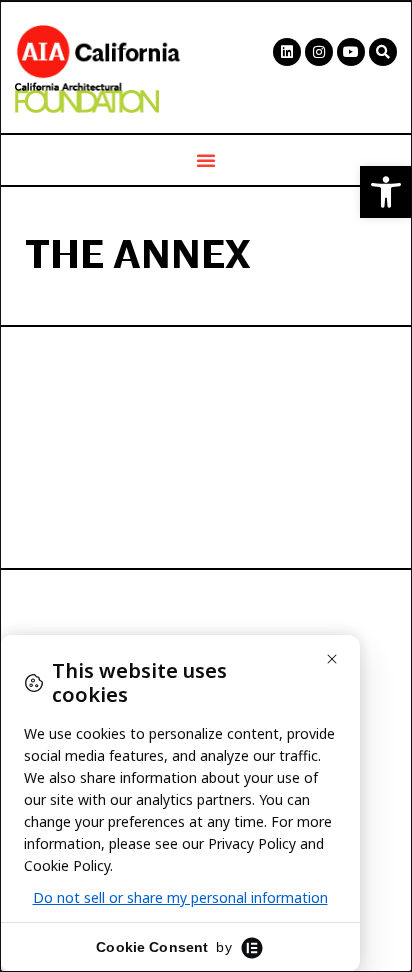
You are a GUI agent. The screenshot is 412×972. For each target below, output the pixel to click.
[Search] (383, 52)
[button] (386, 192)
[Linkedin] (287, 52)
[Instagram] (319, 52)
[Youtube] (351, 52)
